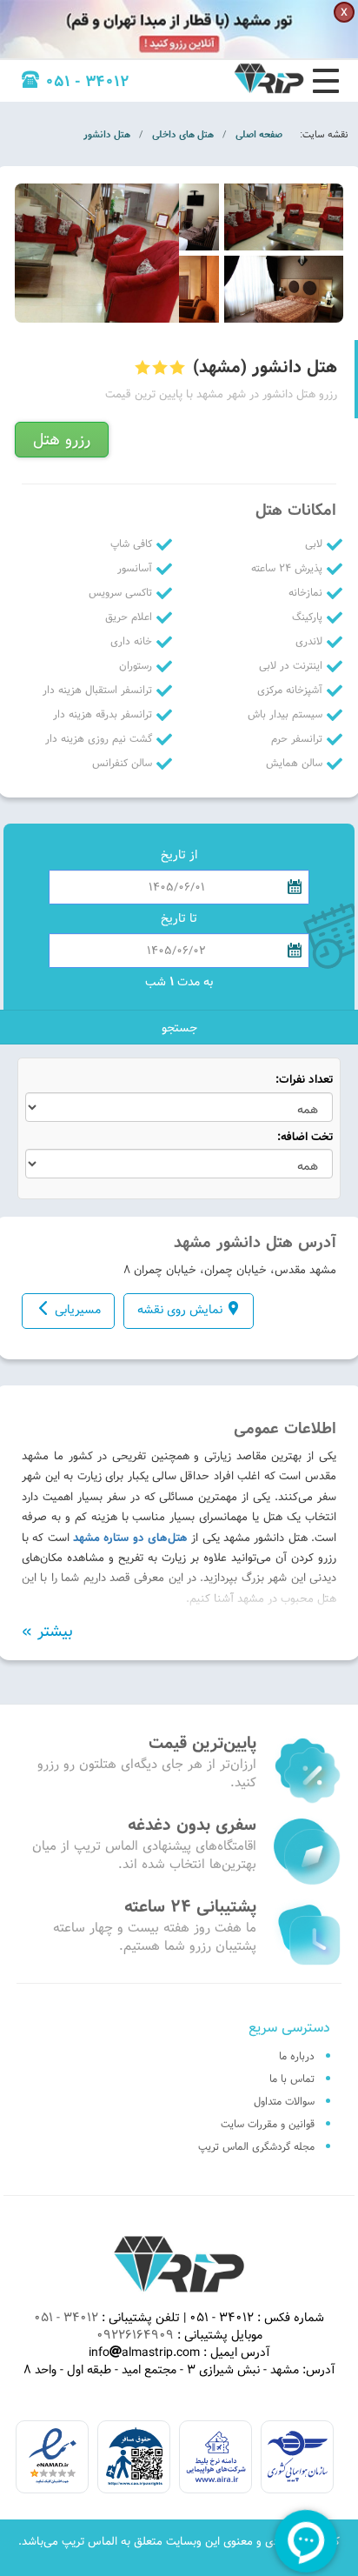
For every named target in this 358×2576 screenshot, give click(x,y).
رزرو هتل (62, 440)
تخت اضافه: (305, 1137)
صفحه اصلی (259, 134)
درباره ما (297, 2056)
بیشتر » (47, 1632)
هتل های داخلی (183, 134)
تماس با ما (292, 2079)
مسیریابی (78, 1310)
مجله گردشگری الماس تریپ (256, 2146)
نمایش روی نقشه (180, 1310)
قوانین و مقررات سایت (268, 2124)
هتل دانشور (107, 134)
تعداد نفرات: (304, 1080)
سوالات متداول (284, 2101)
